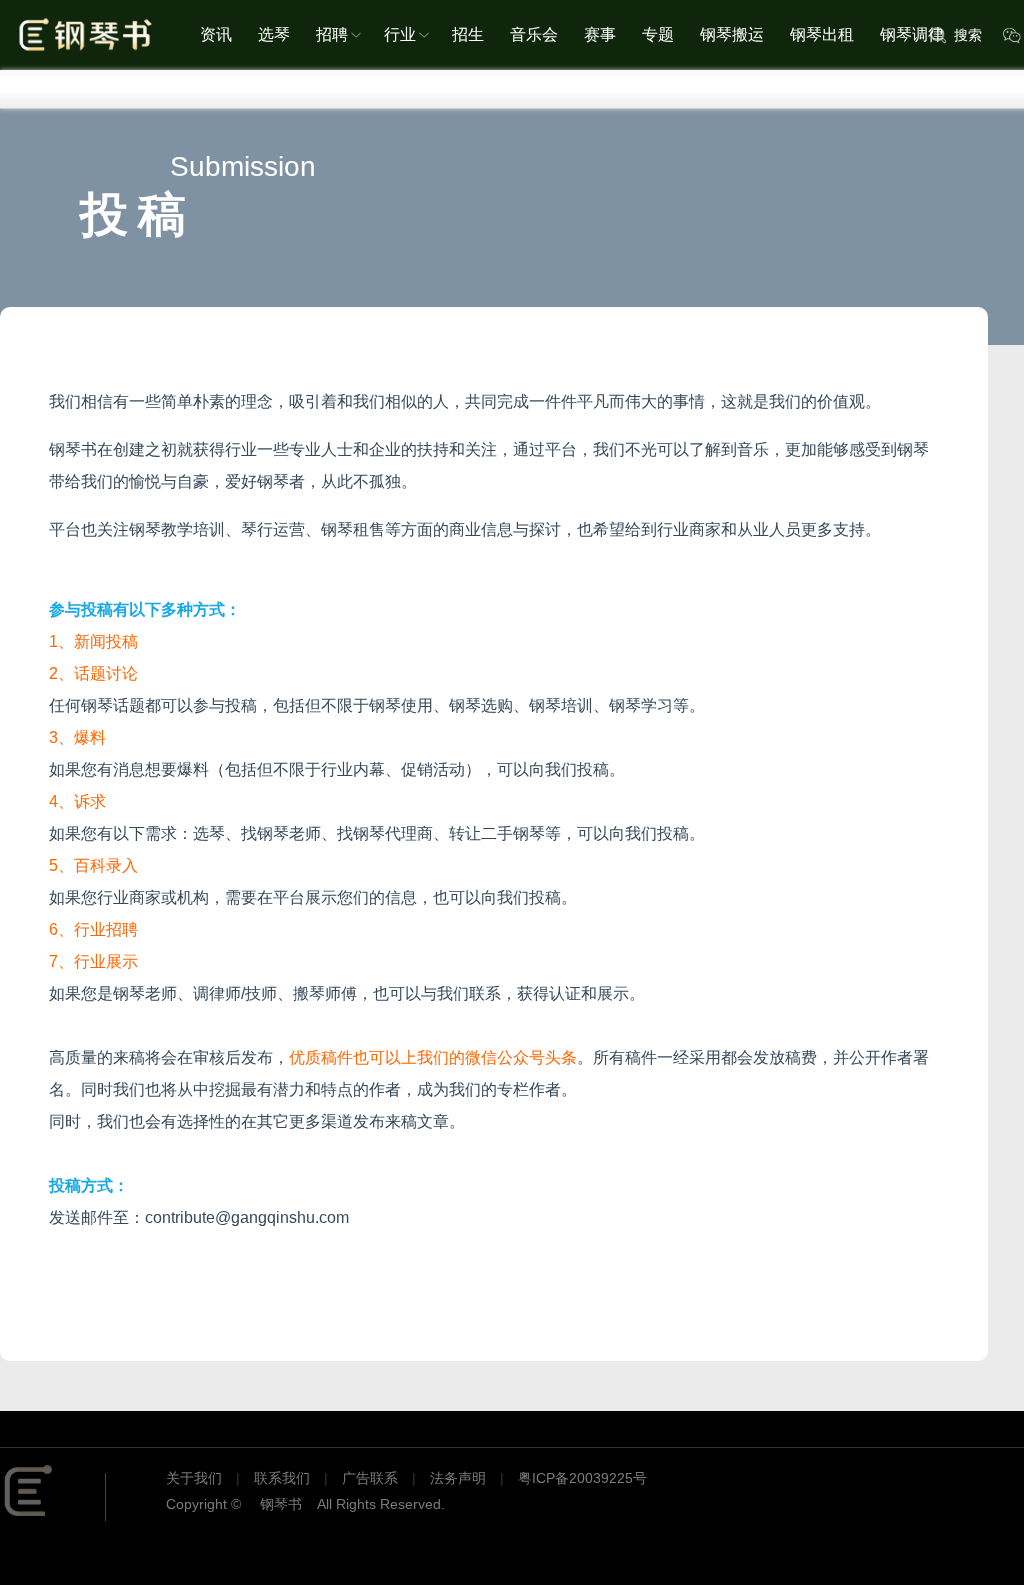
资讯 (216, 34)
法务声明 (458, 1478)
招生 (468, 34)
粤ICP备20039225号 (582, 1478)
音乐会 (534, 34)
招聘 (332, 34)
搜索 (968, 35)
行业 (400, 34)
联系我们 (282, 1478)
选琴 (274, 34)
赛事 (600, 34)
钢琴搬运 (732, 34)
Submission (243, 166)
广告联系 (370, 1478)
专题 (658, 34)
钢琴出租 (822, 34)
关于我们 (194, 1478)
